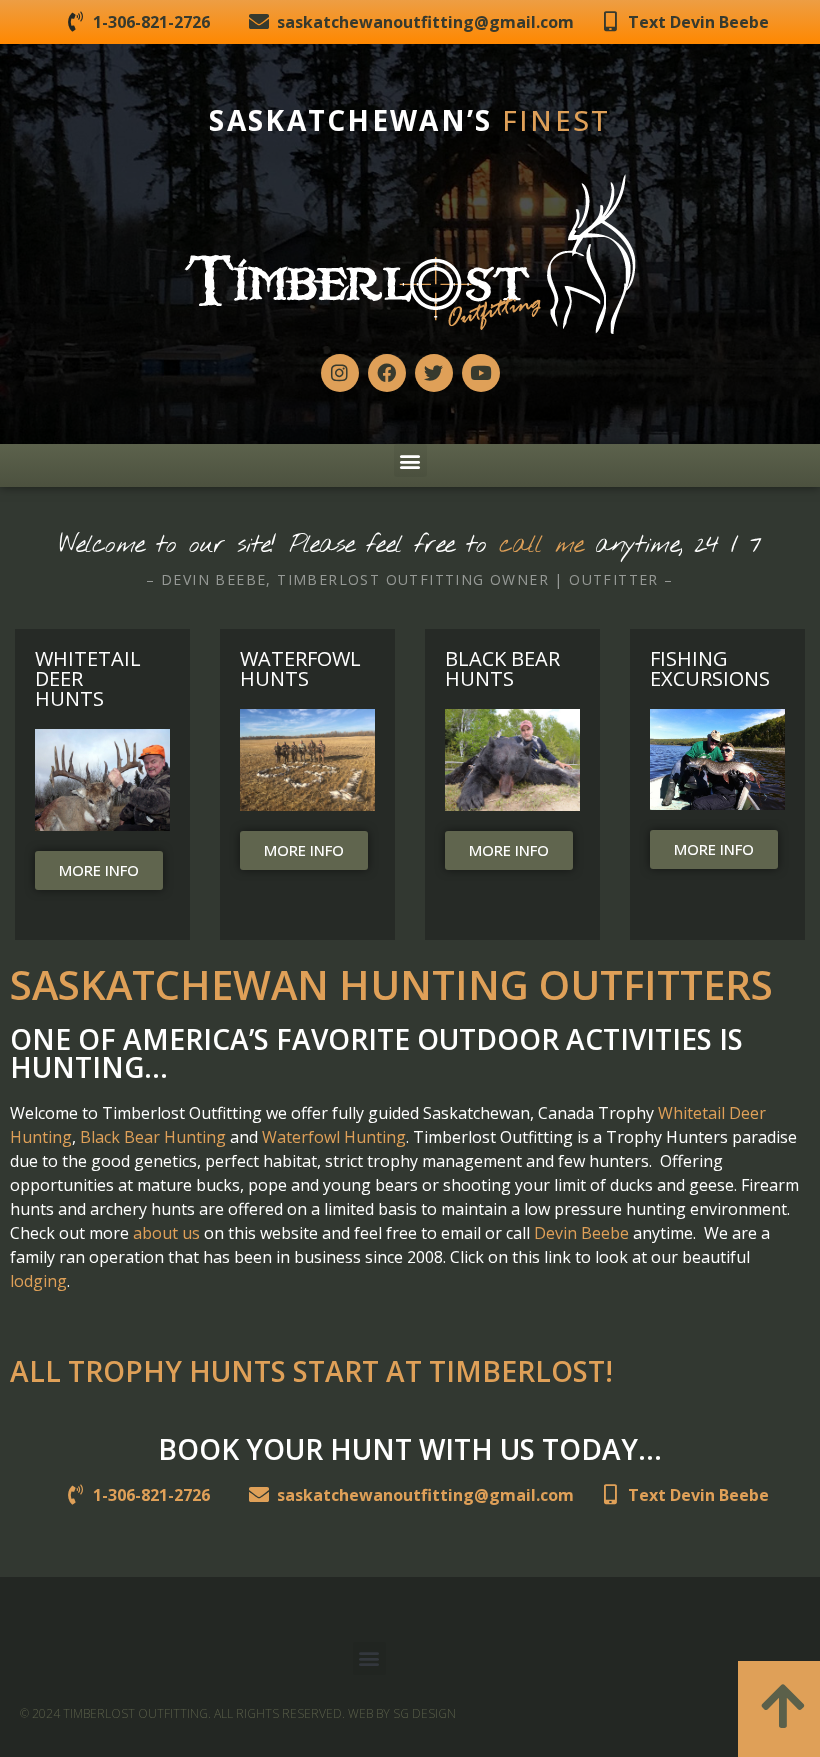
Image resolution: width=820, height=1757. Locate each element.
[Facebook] (387, 373)
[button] (410, 460)
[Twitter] (434, 373)
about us (166, 1233)
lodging (38, 1281)
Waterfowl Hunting (334, 1137)
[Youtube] (481, 373)
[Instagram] (340, 373)
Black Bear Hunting (153, 1137)
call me (541, 545)
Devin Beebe (581, 1233)
